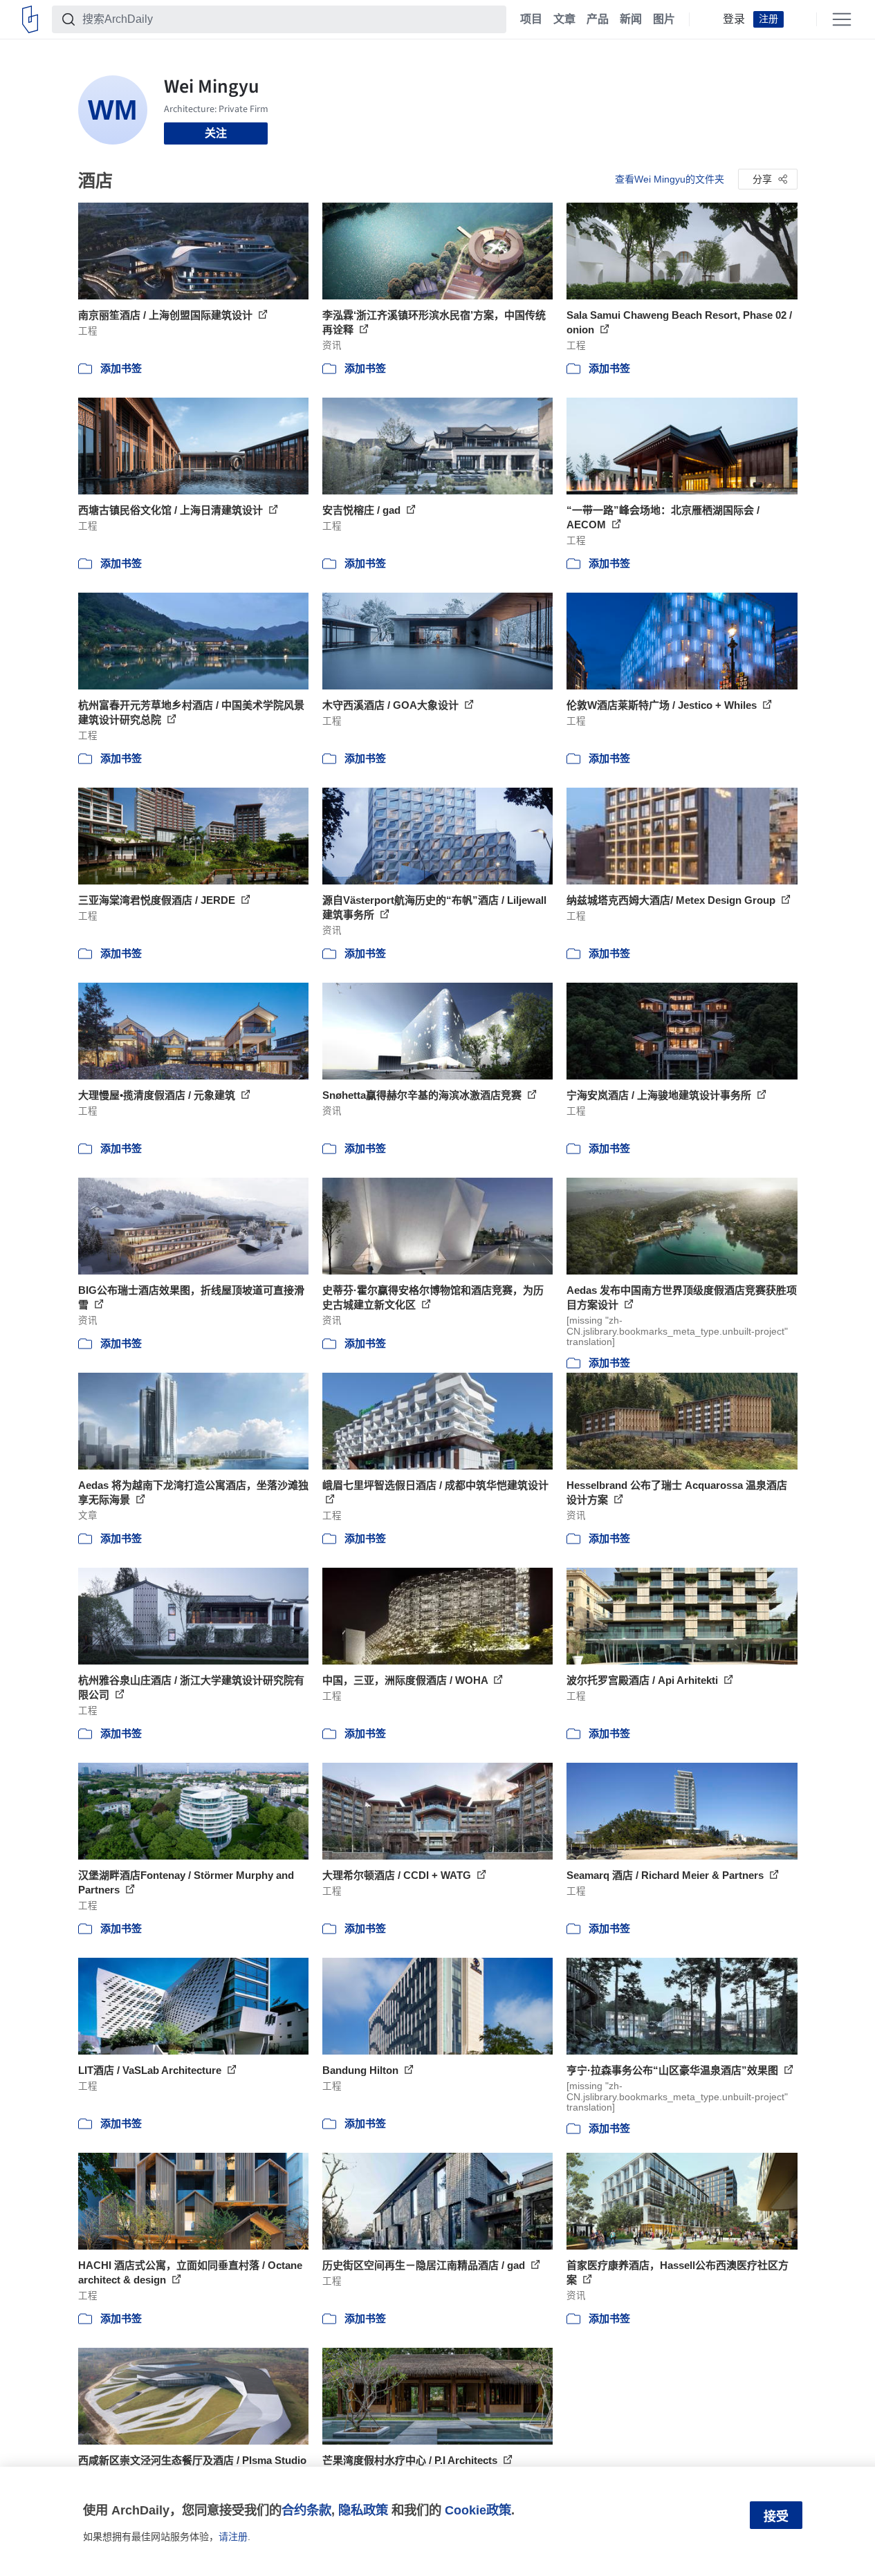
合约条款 (306, 2510)
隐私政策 (363, 2510)
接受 (776, 2517)
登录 (734, 19)
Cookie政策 (478, 2510)
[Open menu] (842, 19)
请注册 (233, 2537)
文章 (564, 19)
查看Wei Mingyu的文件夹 (670, 179)
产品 (598, 19)
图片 (664, 19)
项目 (531, 19)
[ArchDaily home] (30, 19)
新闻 (631, 19)
